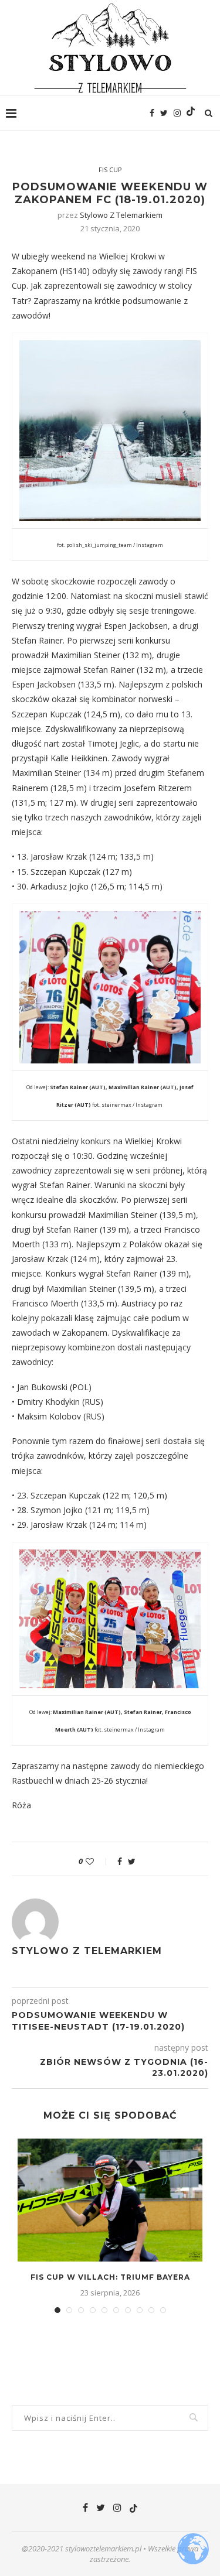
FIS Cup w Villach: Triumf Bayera (110, 2277)
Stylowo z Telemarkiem (121, 215)
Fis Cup (110, 170)
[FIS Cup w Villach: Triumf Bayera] (110, 2200)
